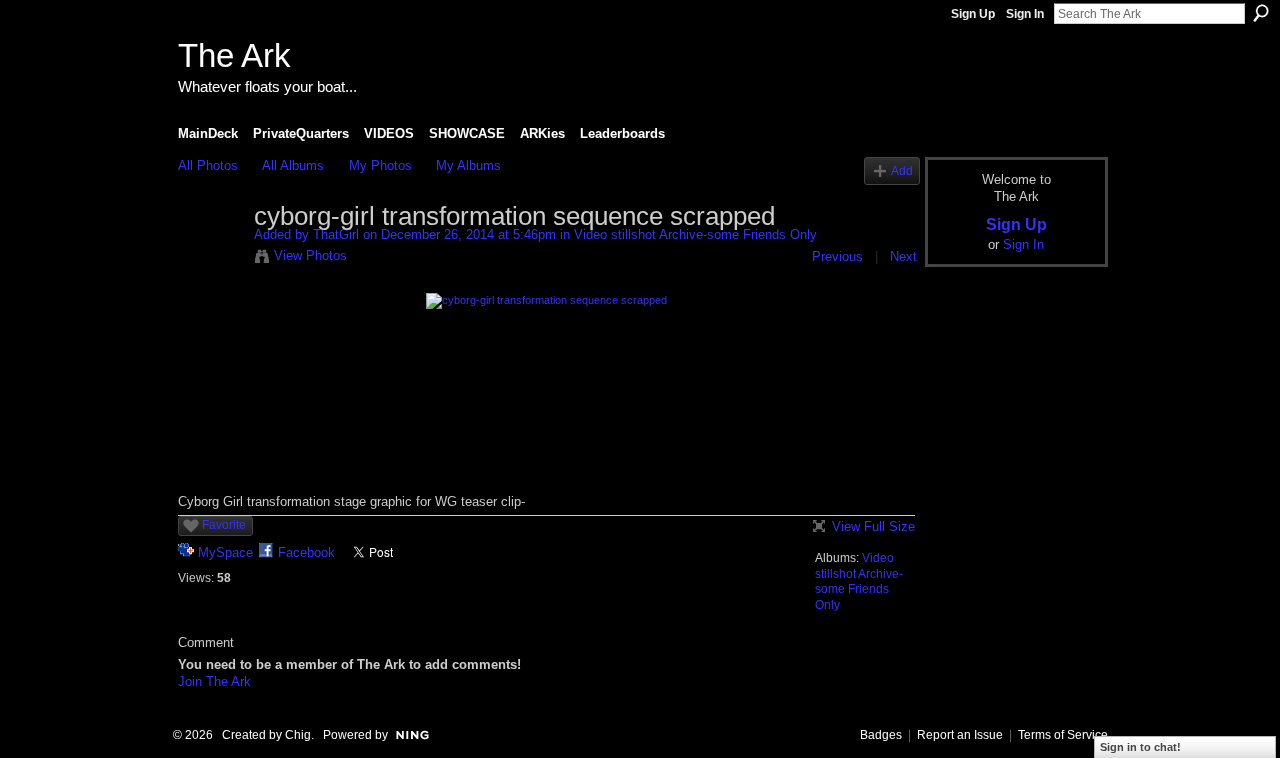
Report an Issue (960, 735)
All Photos (208, 165)
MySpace (225, 552)
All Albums (293, 165)
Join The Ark (214, 681)
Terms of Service (1063, 735)
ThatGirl (336, 234)
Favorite (224, 525)
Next (903, 256)
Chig (298, 735)
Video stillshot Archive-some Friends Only (695, 234)
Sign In (1025, 14)
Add (902, 170)
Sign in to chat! (1140, 747)
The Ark (234, 55)
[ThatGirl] (210, 259)
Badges (881, 735)
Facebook (306, 552)
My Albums (468, 165)
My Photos (380, 165)
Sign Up (973, 14)
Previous (837, 256)
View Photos (310, 255)
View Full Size (873, 526)
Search (1261, 13)
